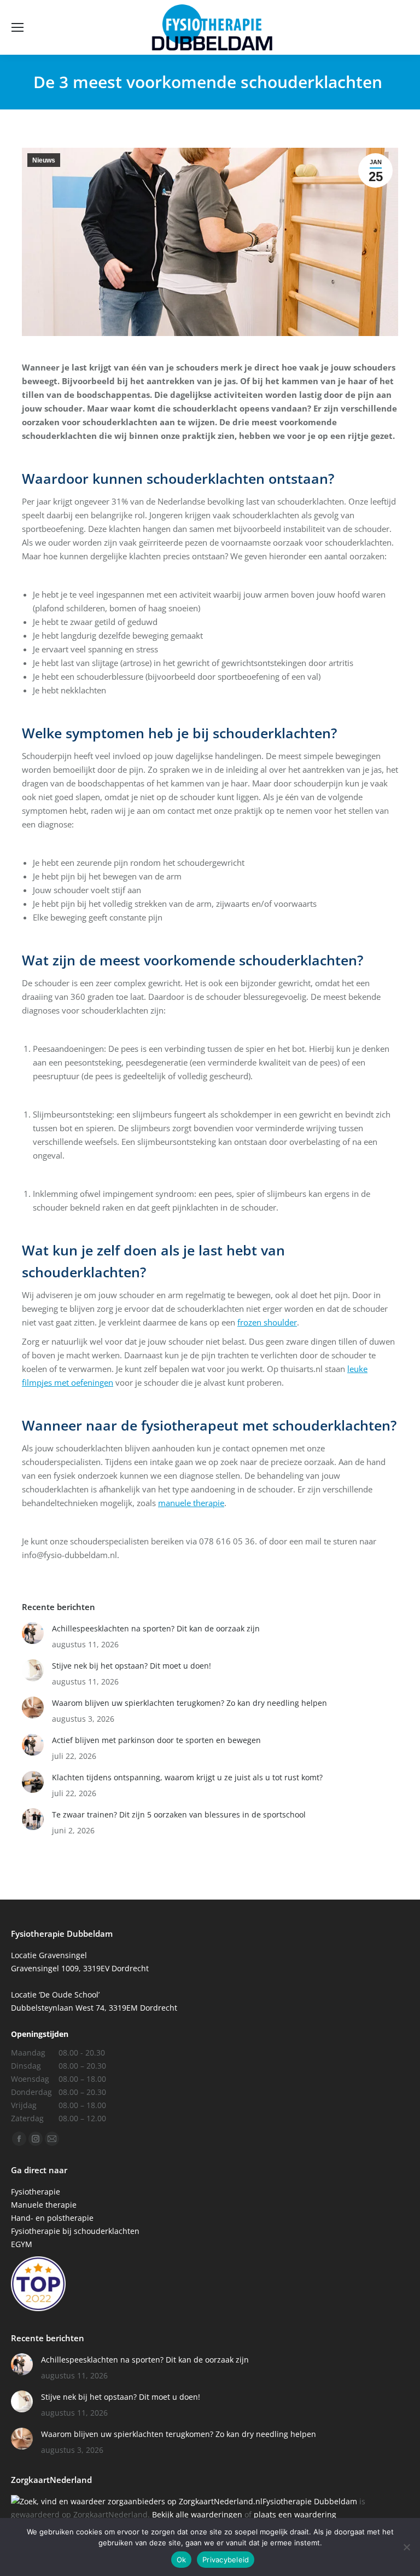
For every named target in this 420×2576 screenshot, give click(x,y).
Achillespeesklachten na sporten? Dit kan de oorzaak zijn (156, 1628)
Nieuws (44, 160)
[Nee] (406, 2547)
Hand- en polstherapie (52, 2218)
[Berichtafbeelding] (33, 1633)
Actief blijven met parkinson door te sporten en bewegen (156, 1740)
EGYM (22, 2244)
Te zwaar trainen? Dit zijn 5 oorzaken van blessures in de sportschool (179, 1814)
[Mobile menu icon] (17, 27)
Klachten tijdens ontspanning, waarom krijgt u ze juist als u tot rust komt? (187, 1777)
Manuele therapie (44, 2205)
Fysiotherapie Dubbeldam (310, 2501)
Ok (182, 2560)
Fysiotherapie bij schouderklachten (75, 2231)
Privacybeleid (226, 2560)
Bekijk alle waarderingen (197, 2514)
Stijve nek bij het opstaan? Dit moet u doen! (132, 1666)
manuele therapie (191, 1503)
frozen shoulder (267, 1322)
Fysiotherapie (36, 2192)
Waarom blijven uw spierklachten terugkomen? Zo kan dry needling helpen (189, 1703)
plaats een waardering (295, 2514)
